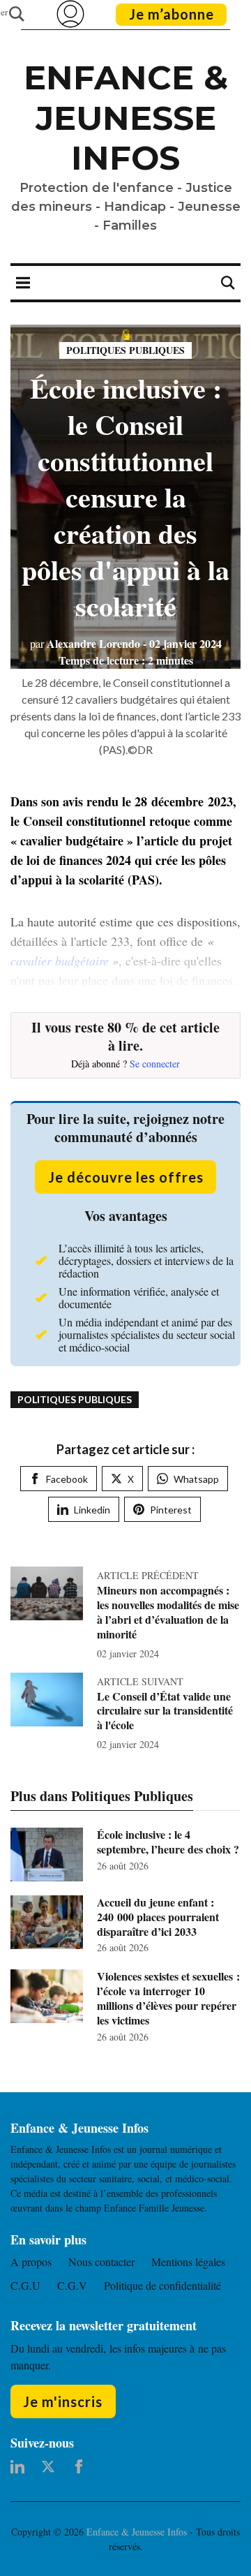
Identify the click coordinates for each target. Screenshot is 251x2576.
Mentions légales (188, 2262)
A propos (31, 2262)
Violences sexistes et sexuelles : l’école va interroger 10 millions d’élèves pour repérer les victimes (168, 1998)
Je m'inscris (63, 2401)
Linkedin (92, 1510)
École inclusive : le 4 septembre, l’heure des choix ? (168, 1842)
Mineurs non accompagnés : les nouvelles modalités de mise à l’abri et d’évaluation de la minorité (168, 1612)
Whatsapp (196, 1479)
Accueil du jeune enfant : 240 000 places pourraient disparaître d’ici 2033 (158, 1917)
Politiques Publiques (125, 350)
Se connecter (155, 1064)
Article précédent (148, 1575)
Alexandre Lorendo (85, 643)
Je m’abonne (172, 14)
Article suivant (140, 1681)
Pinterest (171, 1510)
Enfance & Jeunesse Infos (126, 118)
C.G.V (72, 2285)
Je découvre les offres (126, 1177)
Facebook (67, 1479)
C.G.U (25, 2285)
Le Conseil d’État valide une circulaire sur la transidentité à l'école (165, 1711)
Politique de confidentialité (162, 2285)
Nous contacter (101, 2262)
